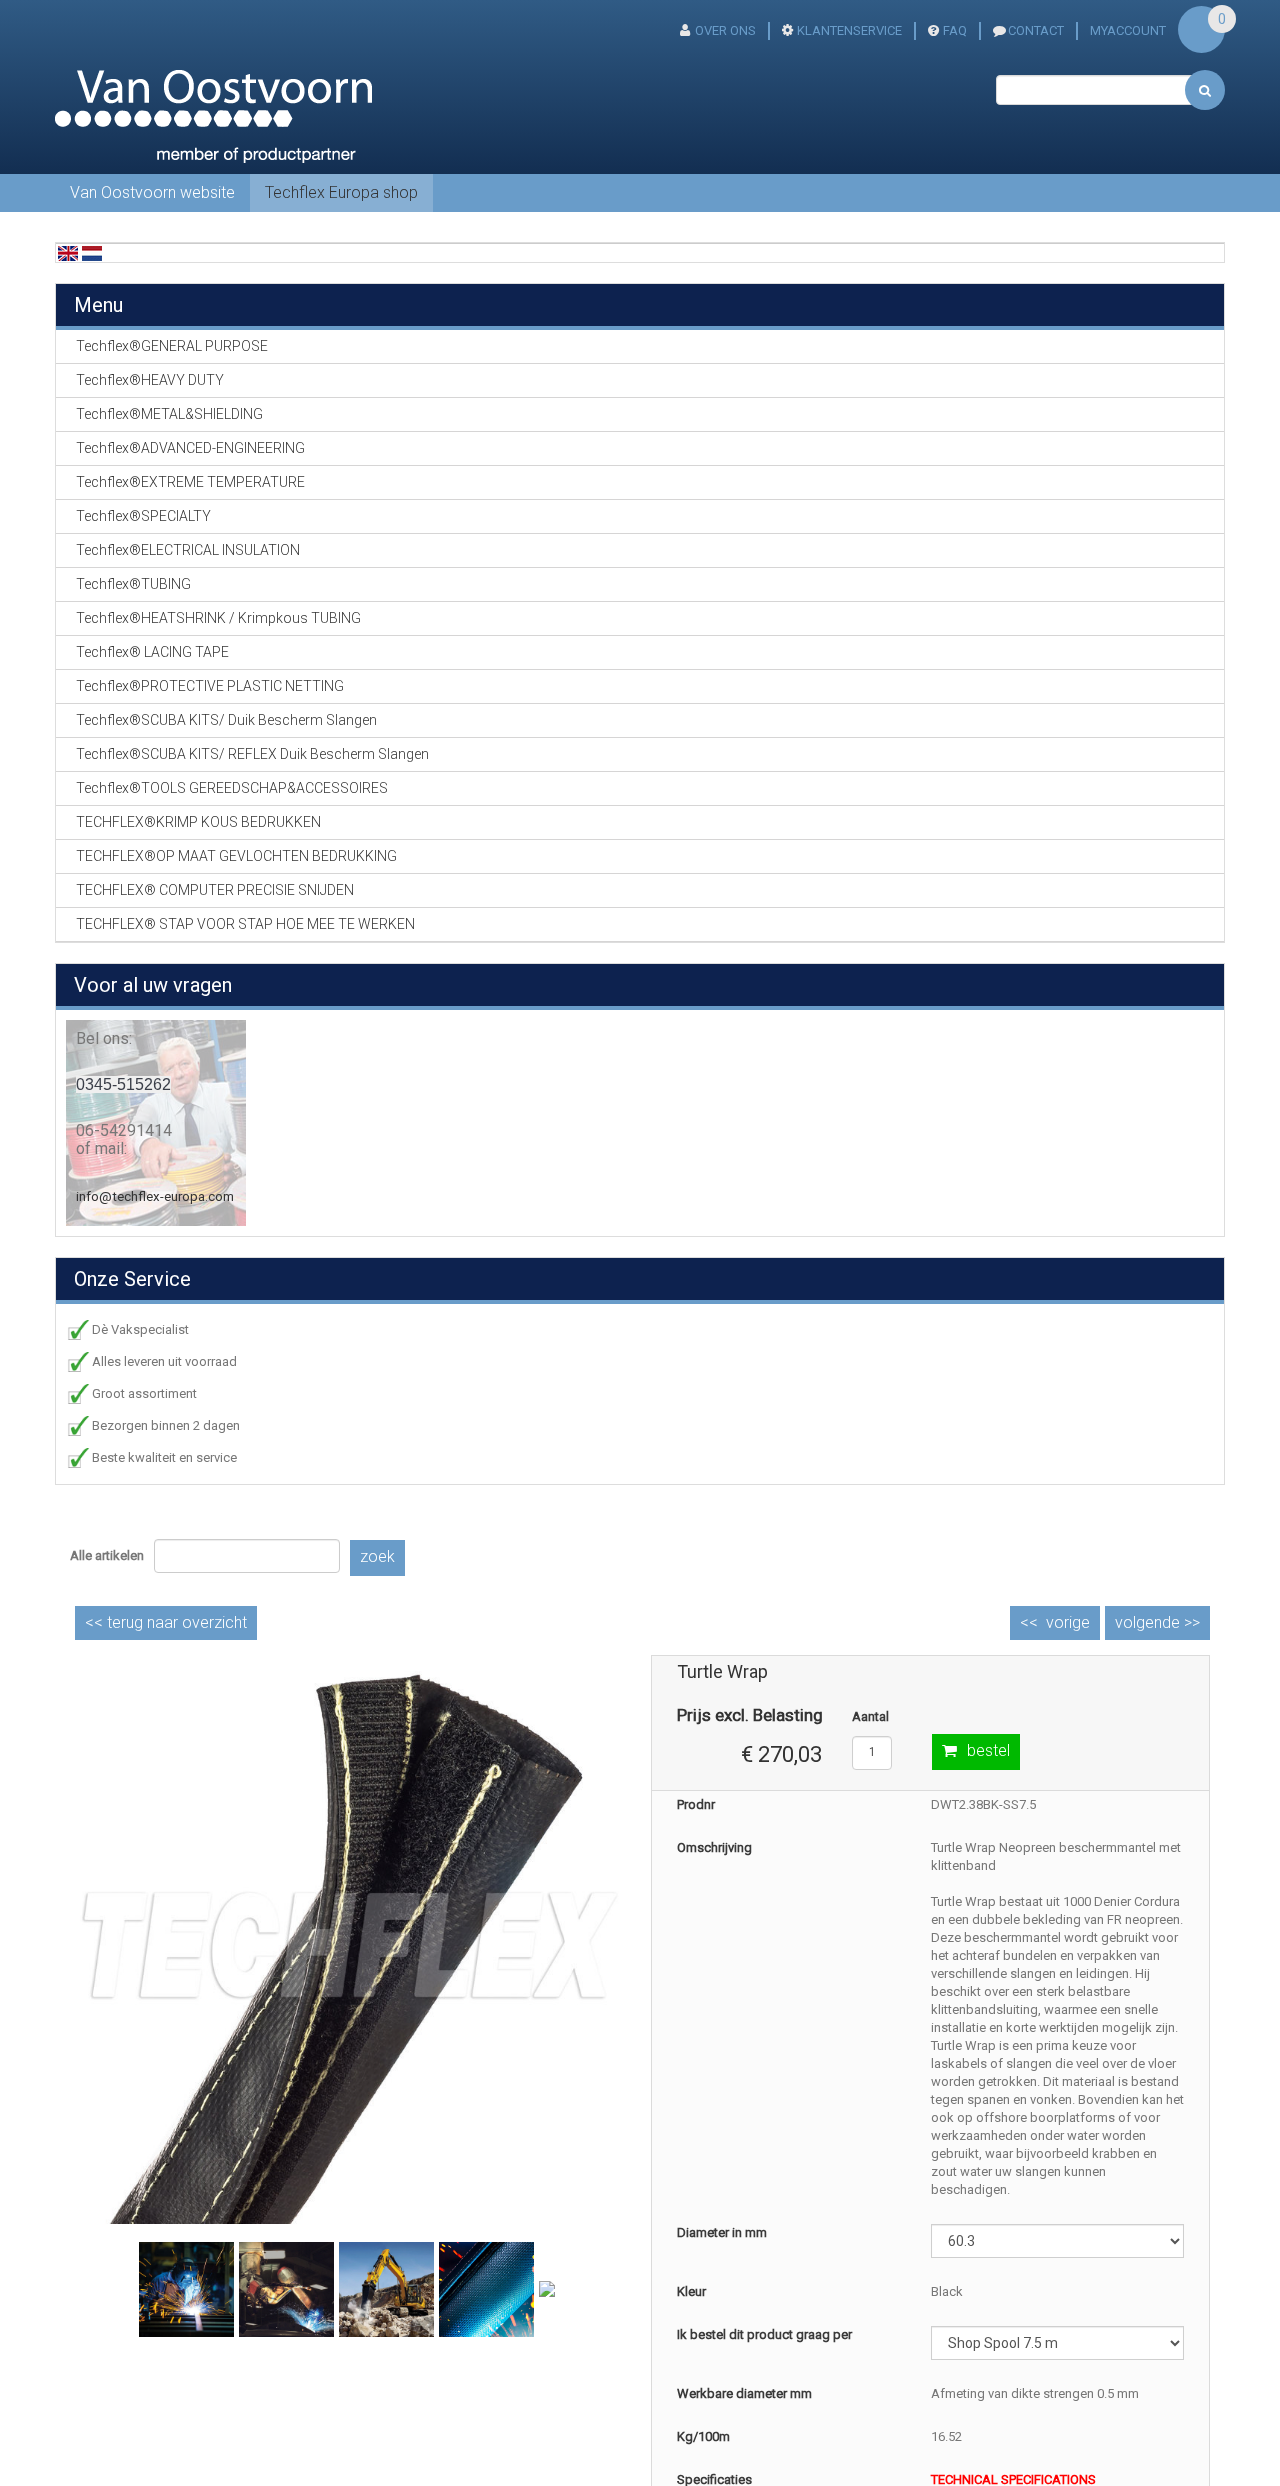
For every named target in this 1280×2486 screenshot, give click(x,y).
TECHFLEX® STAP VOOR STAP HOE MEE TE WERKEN (245, 924)
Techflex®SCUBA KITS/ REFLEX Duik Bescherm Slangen (252, 754)
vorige (1068, 1622)
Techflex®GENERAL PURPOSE (172, 346)
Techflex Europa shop (341, 192)
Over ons (725, 30)
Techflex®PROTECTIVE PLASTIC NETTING (210, 686)
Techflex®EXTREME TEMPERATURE (190, 482)
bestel (988, 1750)
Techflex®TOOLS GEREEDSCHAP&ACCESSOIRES (232, 788)
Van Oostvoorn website (152, 192)
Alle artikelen (107, 1555)
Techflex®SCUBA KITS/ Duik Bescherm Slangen (226, 720)
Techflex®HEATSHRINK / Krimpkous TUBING (218, 618)
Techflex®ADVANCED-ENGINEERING (190, 448)
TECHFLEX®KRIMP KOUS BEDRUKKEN (198, 822)
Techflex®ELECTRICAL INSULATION (188, 550)
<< (166, 1622)
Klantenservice (849, 30)
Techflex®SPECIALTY (143, 516)
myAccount (1128, 30)
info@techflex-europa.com (155, 1196)
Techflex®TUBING (133, 584)
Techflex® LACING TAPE (152, 652)
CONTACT (1036, 30)
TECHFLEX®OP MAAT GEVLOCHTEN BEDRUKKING (236, 856)
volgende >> (1157, 1622)
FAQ (955, 30)
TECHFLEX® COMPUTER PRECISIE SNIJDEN (215, 890)
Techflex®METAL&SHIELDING (169, 414)
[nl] (92, 252)
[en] (68, 252)
